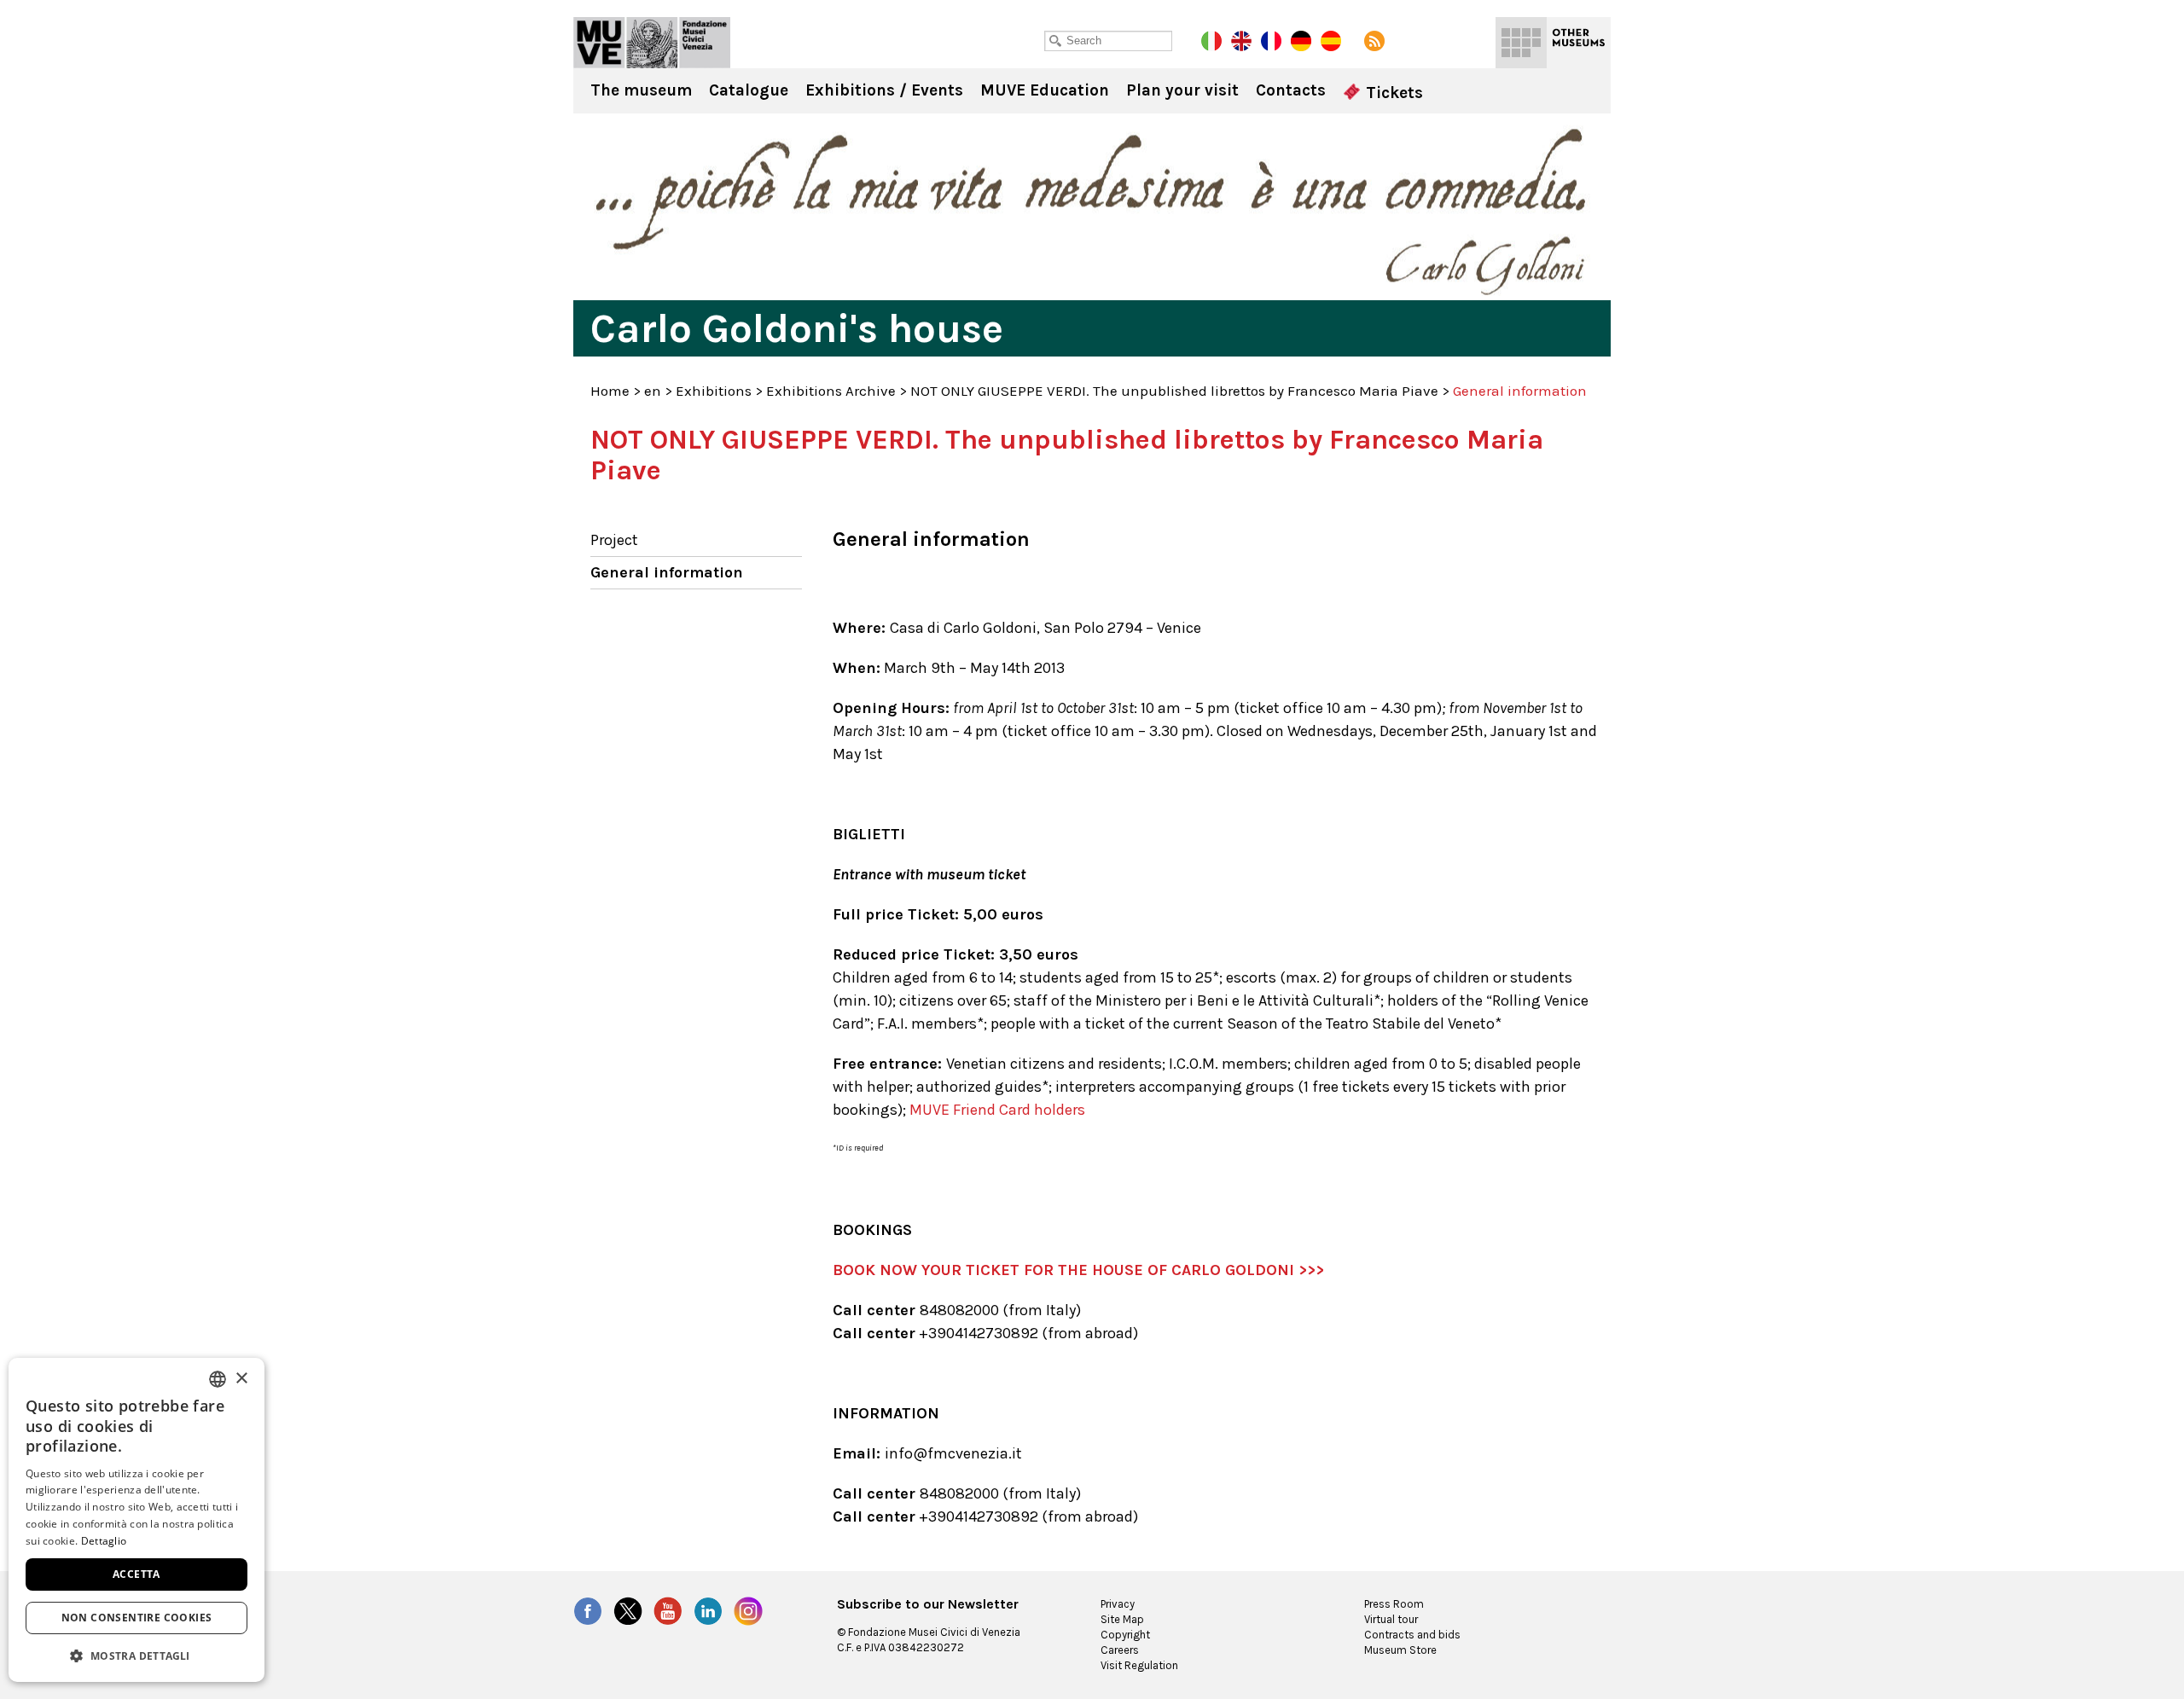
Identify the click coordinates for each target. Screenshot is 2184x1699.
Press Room (1394, 1604)
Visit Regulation (1139, 1665)
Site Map (1122, 1619)
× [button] (241, 1379)
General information (667, 572)
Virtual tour (1391, 1619)
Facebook (588, 1611)
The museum (641, 90)
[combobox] (218, 1379)
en (653, 391)
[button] (136, 1655)
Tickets (1392, 93)
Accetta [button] (136, 1574)
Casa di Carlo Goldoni (652, 43)
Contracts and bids (1412, 1635)
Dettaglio (104, 1541)
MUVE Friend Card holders (997, 1110)
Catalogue (749, 90)
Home (610, 391)
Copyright (1125, 1635)
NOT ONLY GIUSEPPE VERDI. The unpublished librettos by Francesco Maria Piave (1174, 391)
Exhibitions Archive (831, 391)
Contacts (1291, 90)
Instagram (748, 1611)
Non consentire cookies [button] (137, 1618)
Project (614, 540)
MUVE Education (1045, 90)
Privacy (1118, 1604)
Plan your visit (1182, 90)
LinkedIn (708, 1611)
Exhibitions (714, 391)
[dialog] (136, 1520)
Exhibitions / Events (884, 90)
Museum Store (1400, 1650)
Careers (1120, 1650)
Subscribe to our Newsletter (928, 1604)
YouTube (668, 1611)
